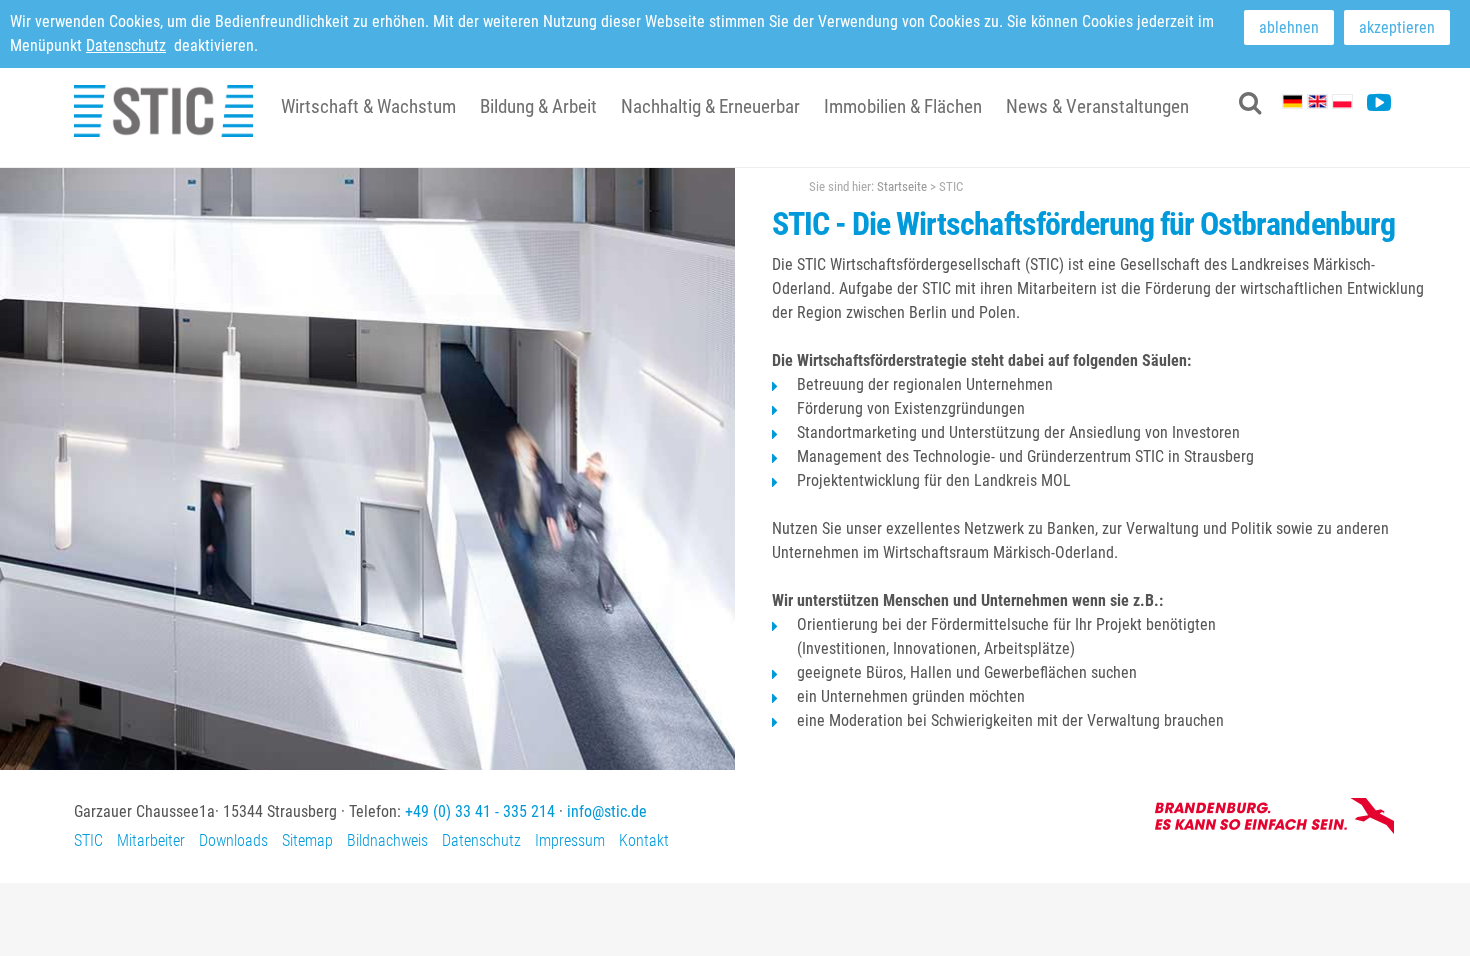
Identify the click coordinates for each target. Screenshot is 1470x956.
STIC (88, 840)
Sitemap (307, 840)
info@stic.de (607, 811)
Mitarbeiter (151, 840)
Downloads (233, 840)
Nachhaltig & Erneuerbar (710, 106)
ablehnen (1289, 27)
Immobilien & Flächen (903, 106)
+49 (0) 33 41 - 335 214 (480, 811)
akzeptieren (1397, 27)
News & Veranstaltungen (1097, 106)
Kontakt (644, 840)
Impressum (570, 840)
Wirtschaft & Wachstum (368, 106)
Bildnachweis (387, 840)
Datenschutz (126, 45)
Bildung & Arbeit (538, 106)
